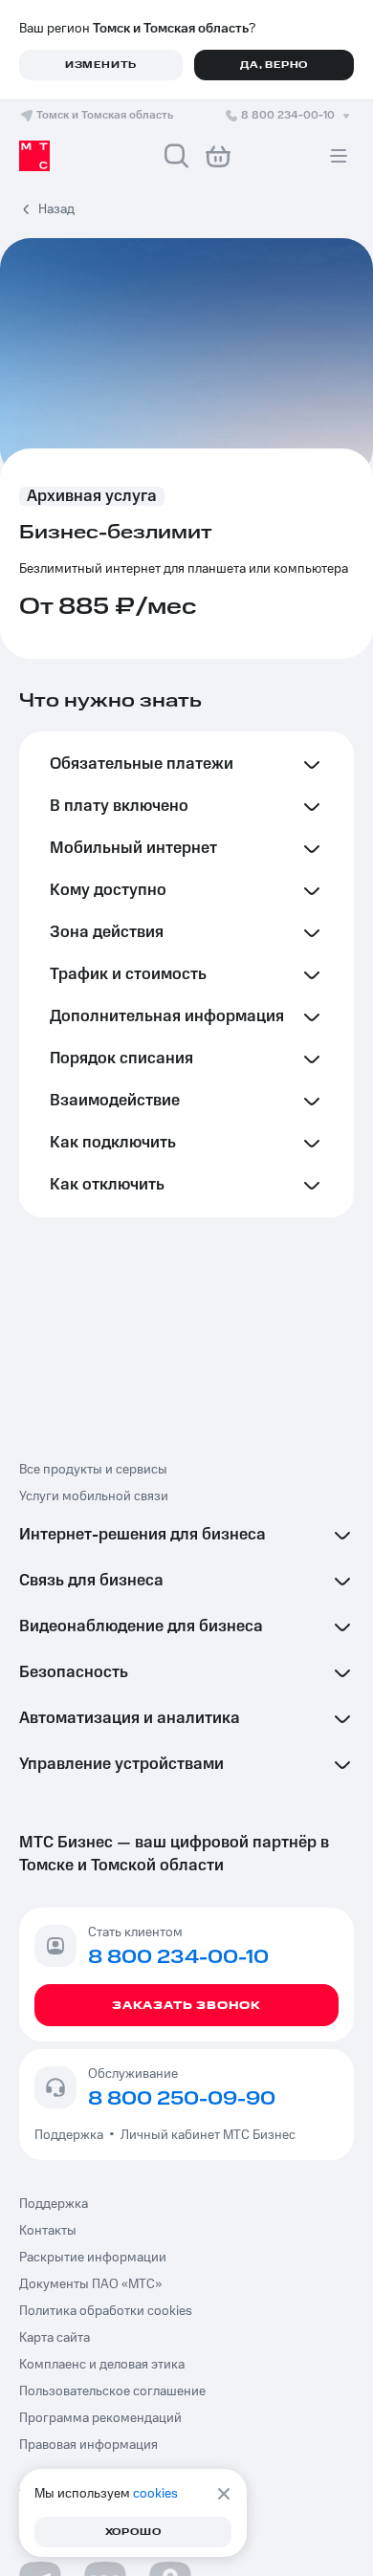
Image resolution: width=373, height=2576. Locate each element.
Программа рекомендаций (100, 2418)
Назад (56, 209)
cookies (155, 2494)
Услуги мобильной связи (94, 1496)
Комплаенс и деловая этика (102, 2365)
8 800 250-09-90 (182, 2099)
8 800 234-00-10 (288, 115)
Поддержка (72, 2135)
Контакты (48, 2231)
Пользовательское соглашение (112, 2391)
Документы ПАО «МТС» (90, 2284)
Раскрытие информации (93, 2258)
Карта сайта (55, 2338)
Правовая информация (88, 2445)
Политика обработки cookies (106, 2311)
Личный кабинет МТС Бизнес (208, 2135)
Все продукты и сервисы (93, 1470)
